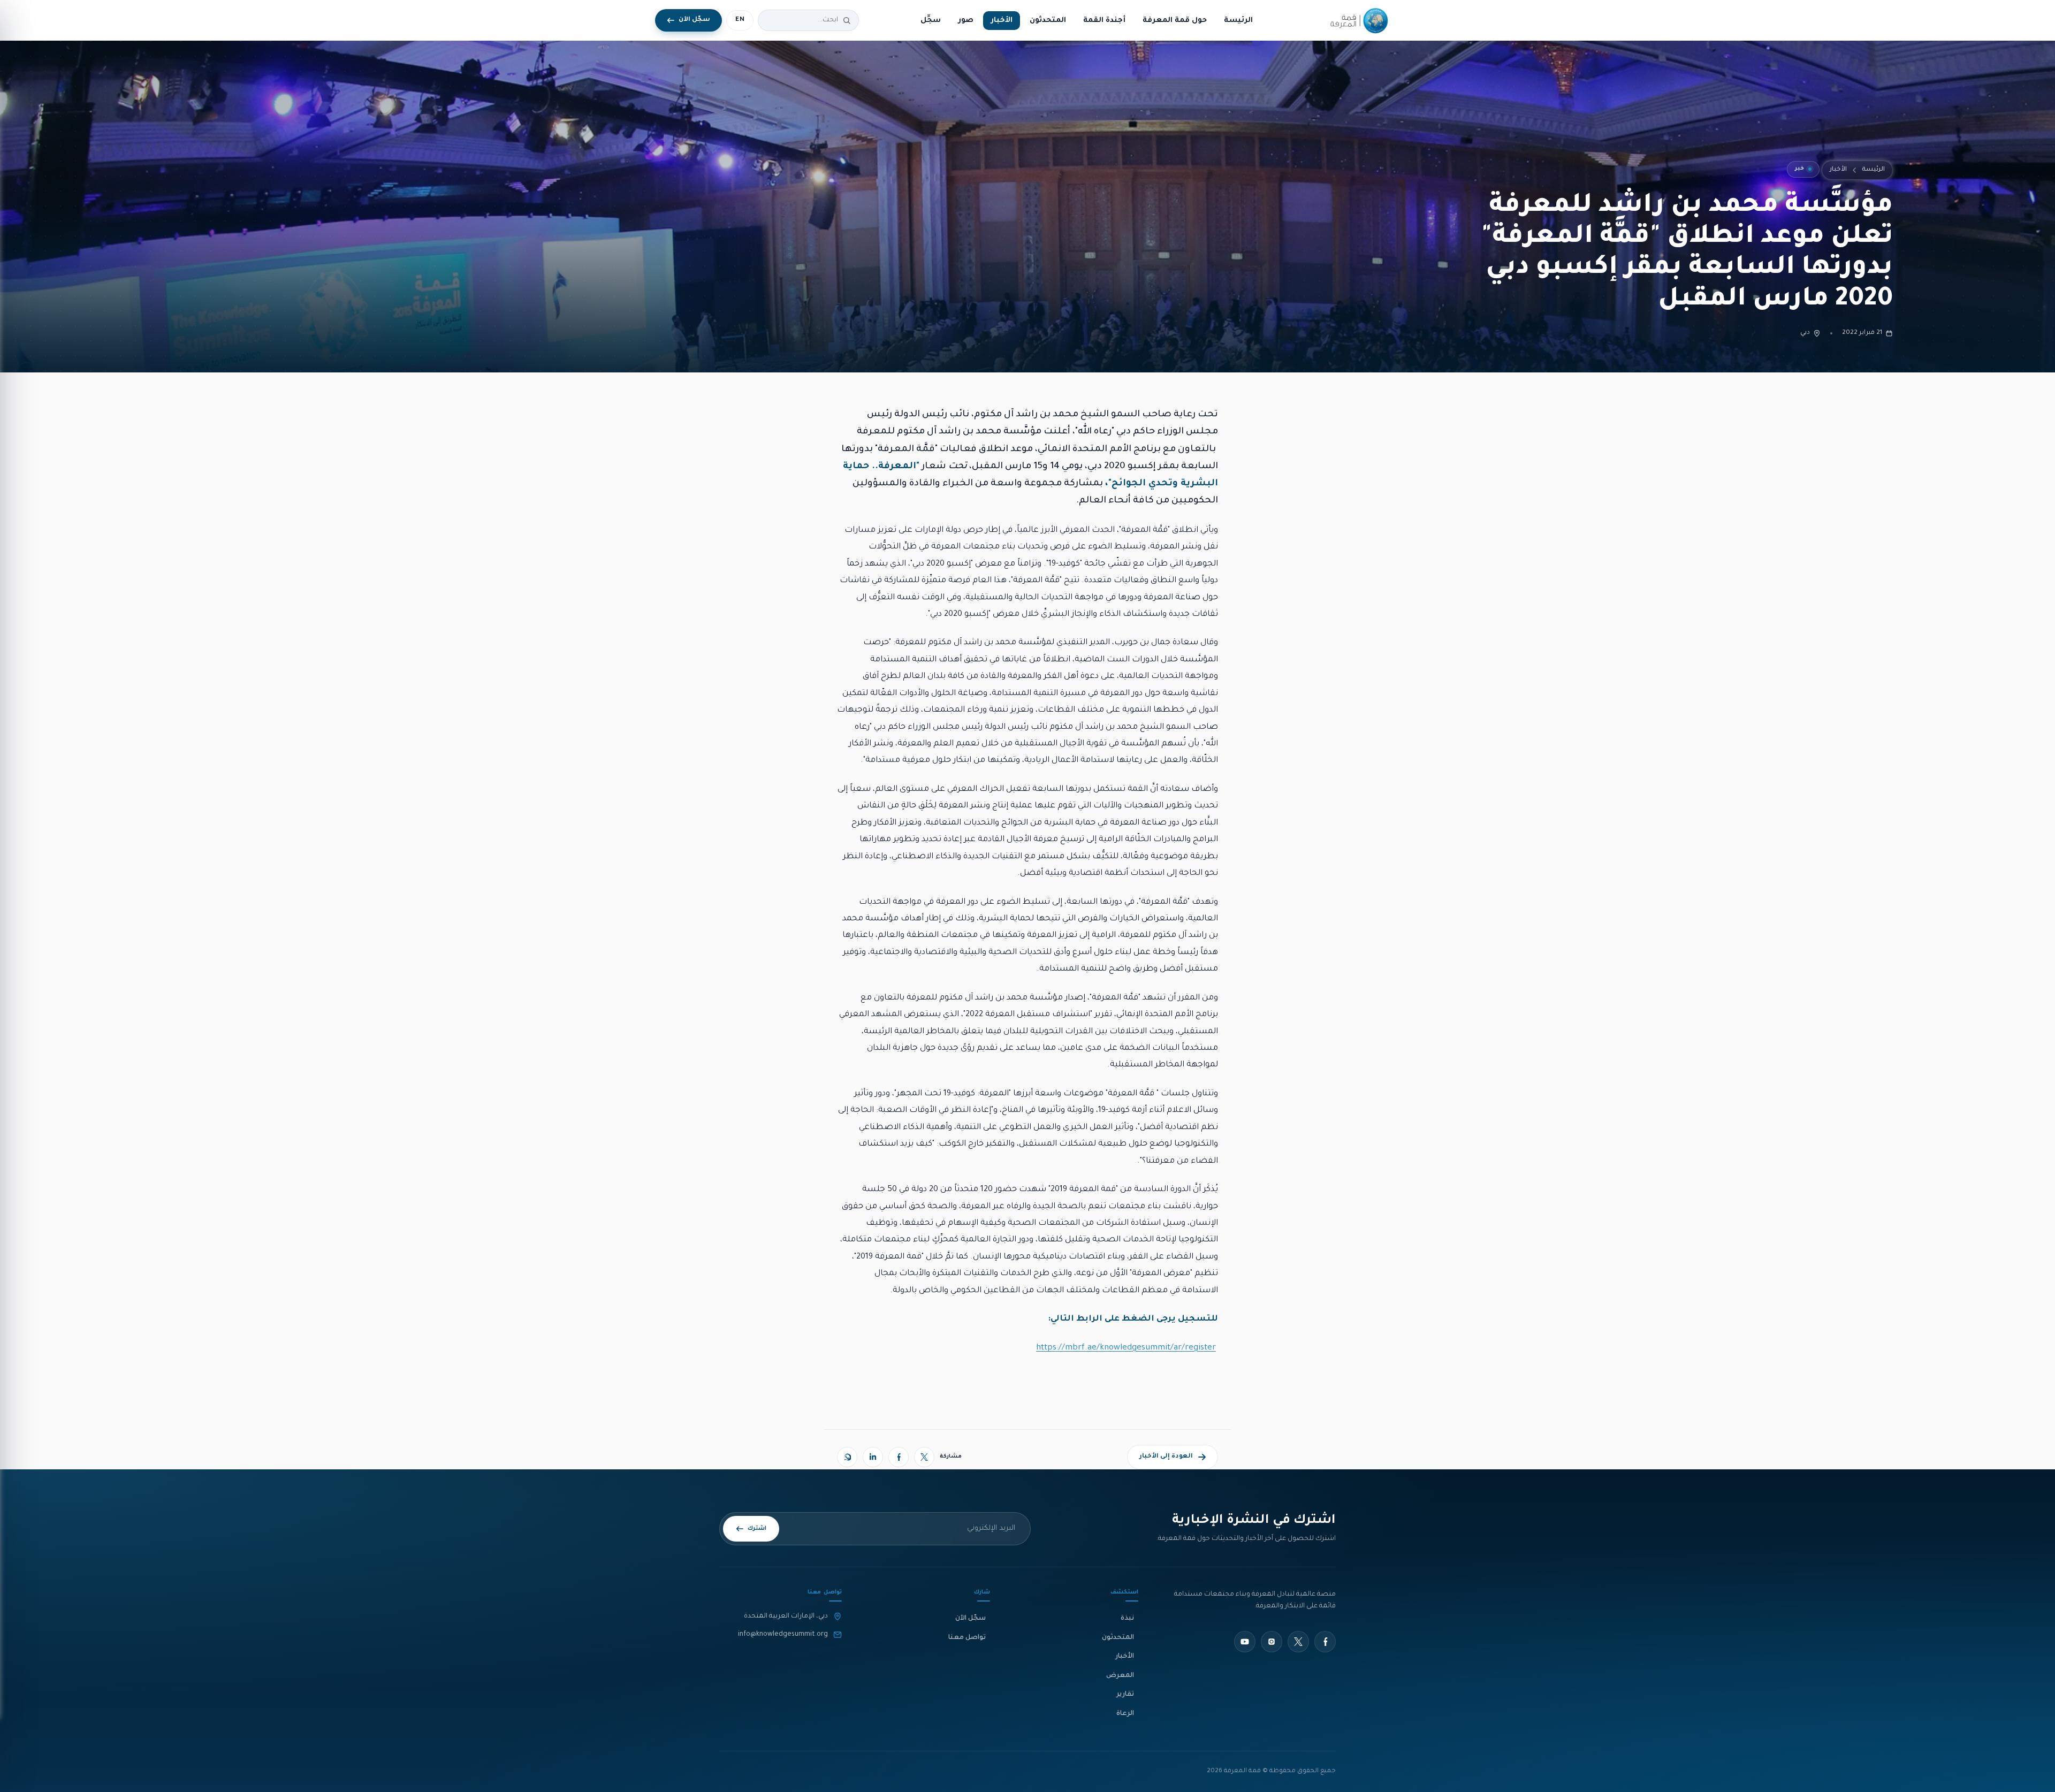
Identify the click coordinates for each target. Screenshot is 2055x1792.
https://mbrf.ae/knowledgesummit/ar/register (1126, 1348)
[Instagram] (1272, 1642)
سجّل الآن (971, 1619)
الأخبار (1002, 21)
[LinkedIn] (873, 1457)
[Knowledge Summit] (1357, 20)
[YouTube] (1245, 1642)
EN (740, 20)
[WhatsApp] (847, 1457)
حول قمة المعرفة (1175, 21)
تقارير (1125, 1695)
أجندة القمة (1104, 21)
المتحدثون (1048, 21)
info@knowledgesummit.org (783, 1635)
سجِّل (931, 21)
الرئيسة (1238, 21)
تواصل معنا (967, 1638)
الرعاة (1125, 1714)
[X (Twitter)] (924, 1457)
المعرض (1120, 1676)
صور (966, 21)
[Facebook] (899, 1457)
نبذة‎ (1127, 1619)
